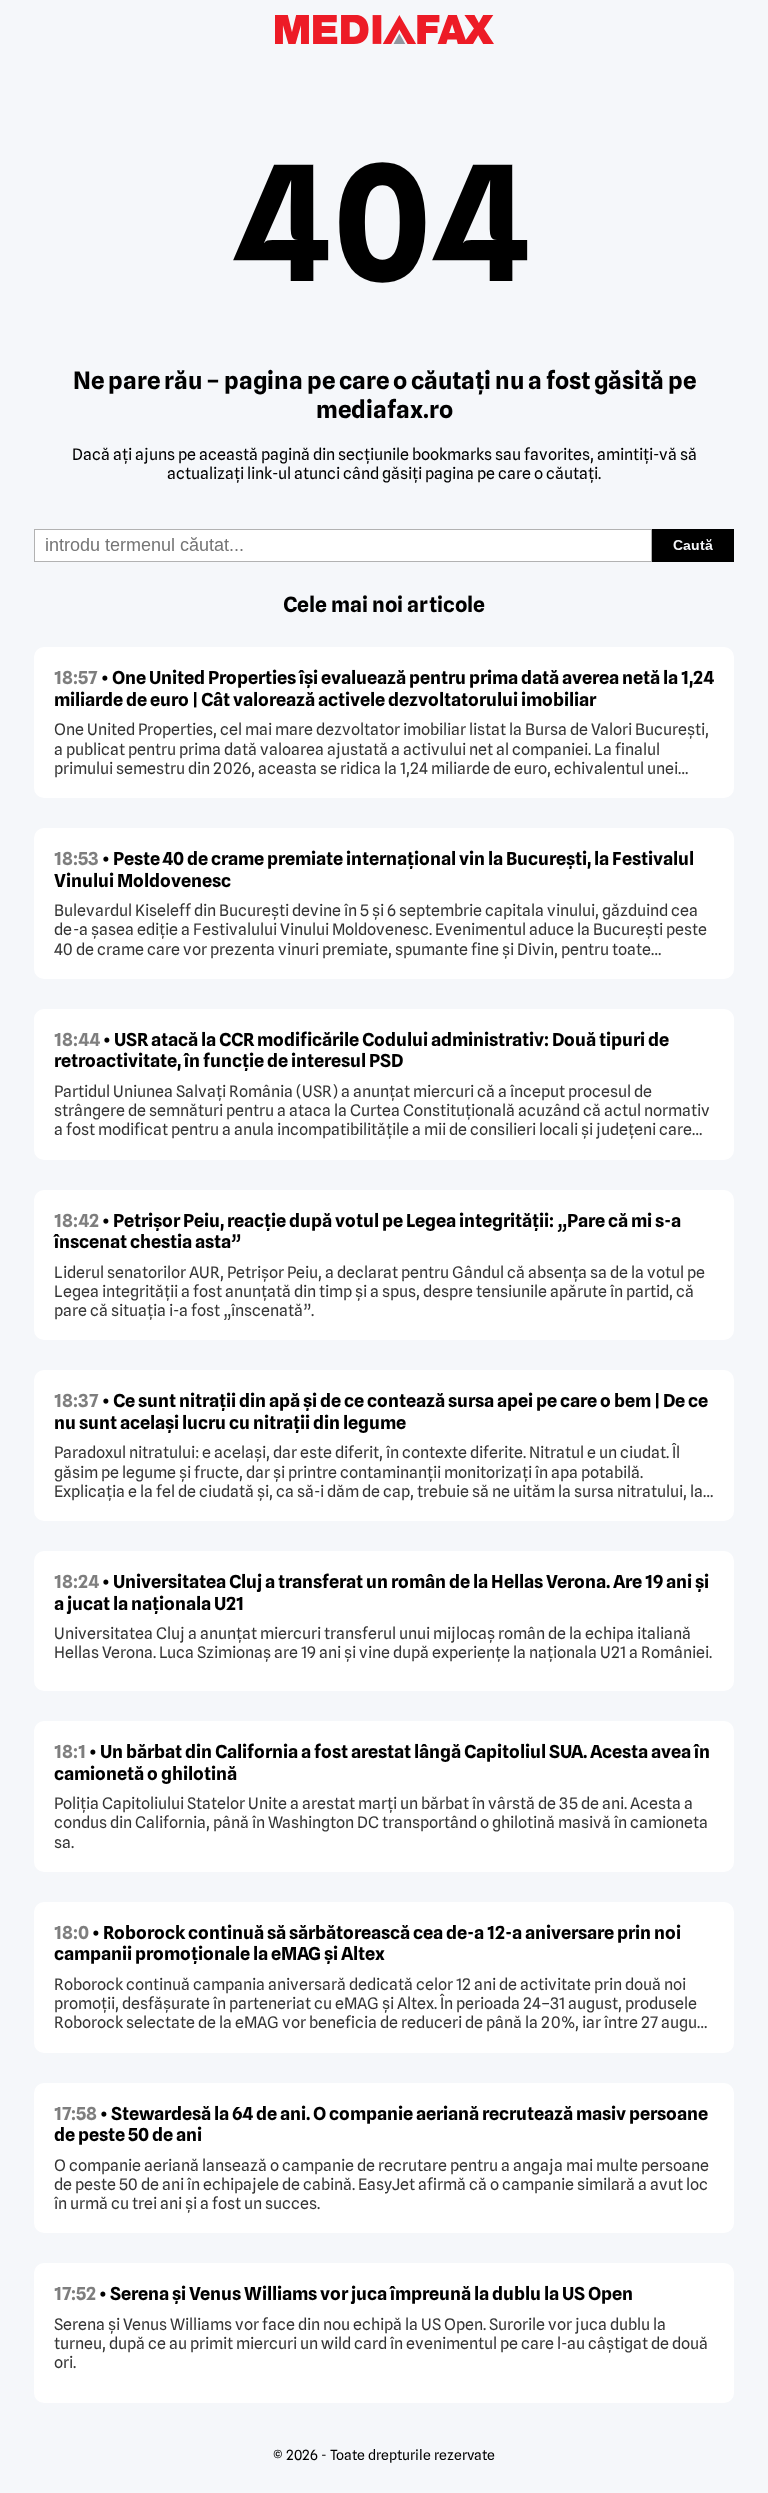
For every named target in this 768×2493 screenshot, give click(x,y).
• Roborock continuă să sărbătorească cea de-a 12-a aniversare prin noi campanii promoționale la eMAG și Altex (367, 1943)
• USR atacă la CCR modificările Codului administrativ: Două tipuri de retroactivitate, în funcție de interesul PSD (361, 1050)
